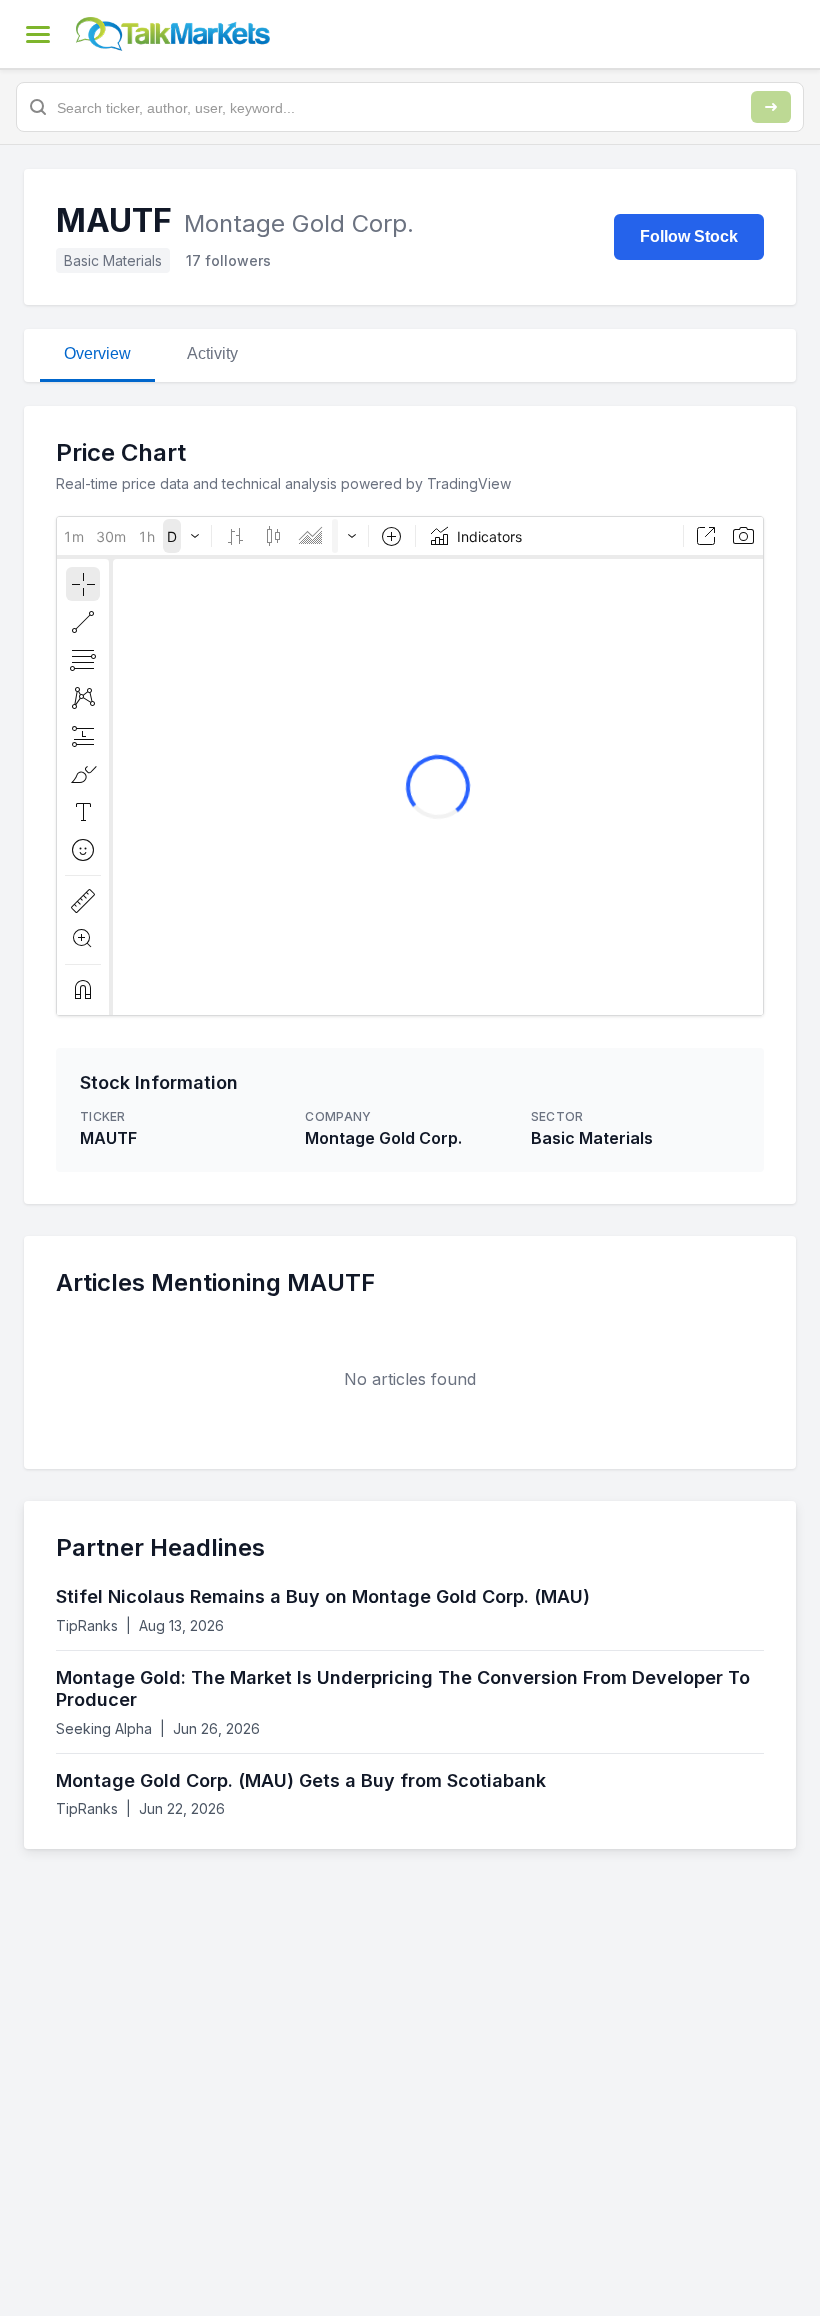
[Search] (771, 107)
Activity (212, 353)
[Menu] (38, 34)
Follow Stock (689, 236)
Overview (97, 353)
